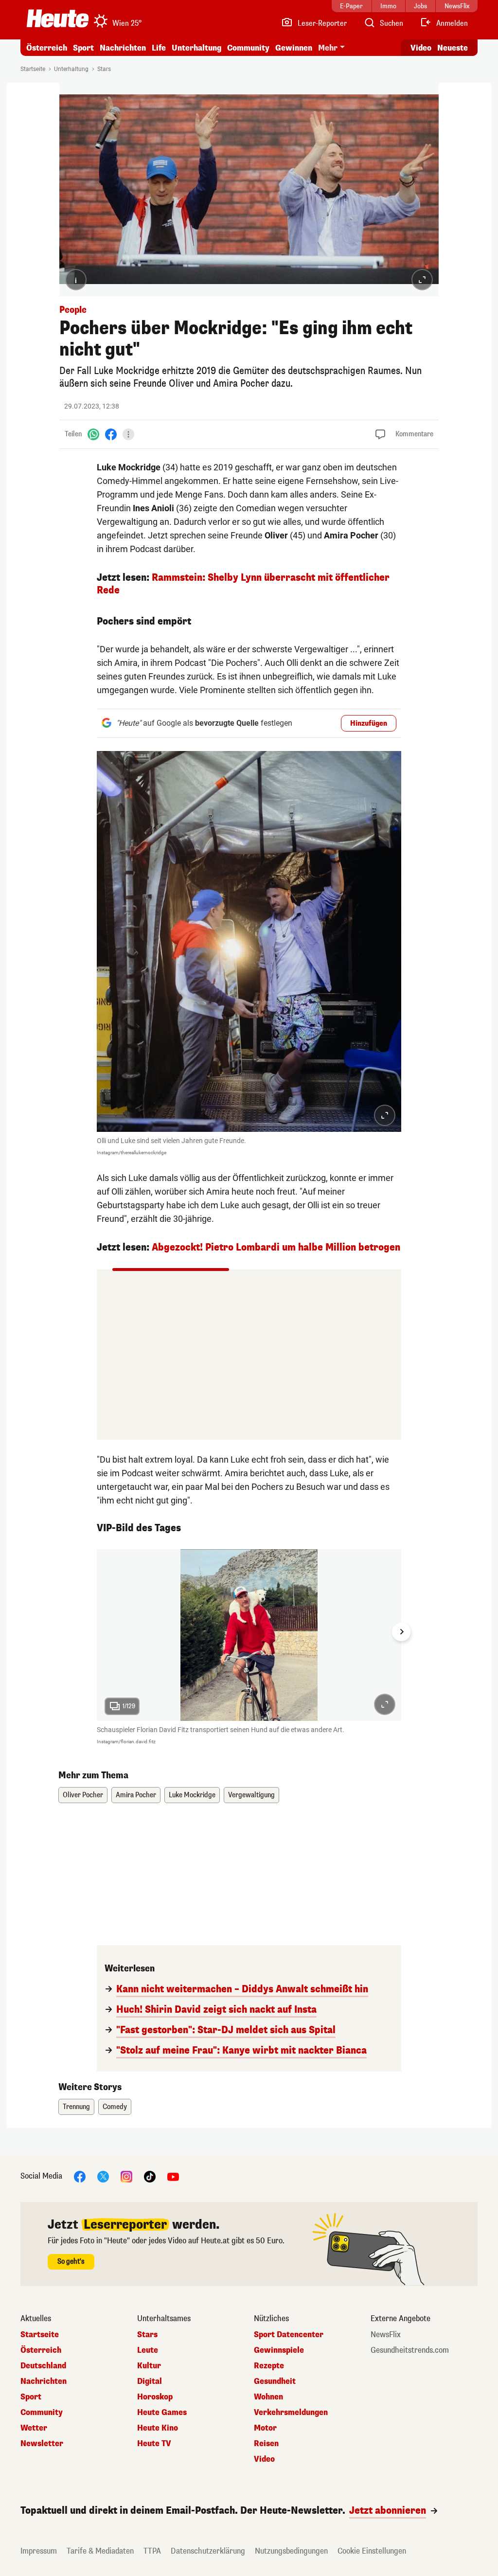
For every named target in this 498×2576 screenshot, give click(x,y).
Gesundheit (275, 2381)
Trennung (76, 2107)
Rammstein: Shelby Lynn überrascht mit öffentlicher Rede (243, 584)
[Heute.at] (58, 18)
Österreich (47, 48)
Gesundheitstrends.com (410, 2350)
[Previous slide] (97, 1632)
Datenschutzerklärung (208, 2551)
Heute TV (154, 2444)
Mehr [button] (328, 48)
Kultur (149, 2366)
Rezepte (269, 2366)
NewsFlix (386, 2335)
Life (159, 48)
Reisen (266, 2444)
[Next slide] (401, 1632)
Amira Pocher (136, 1795)
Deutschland (43, 2366)
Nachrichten (44, 2381)
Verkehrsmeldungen (291, 2413)
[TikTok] (150, 2176)
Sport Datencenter (289, 2335)
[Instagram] (126, 2176)
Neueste (453, 48)
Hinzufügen (369, 724)
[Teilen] (128, 434)
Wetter (34, 2428)
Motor (265, 2428)
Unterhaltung (196, 48)
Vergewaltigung (251, 1795)
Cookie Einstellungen (372, 2551)
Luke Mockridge (192, 1795)
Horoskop (155, 2397)
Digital (150, 2381)
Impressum (39, 2551)
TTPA (152, 2551)
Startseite (33, 69)
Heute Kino (158, 2428)
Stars (104, 69)
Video (421, 48)
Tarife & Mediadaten (100, 2551)
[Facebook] (111, 434)
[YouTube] (173, 2176)
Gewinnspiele (279, 2350)
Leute (148, 2350)
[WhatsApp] (93, 434)
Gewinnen (294, 48)
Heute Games (162, 2413)
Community (248, 48)
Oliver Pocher (83, 1795)
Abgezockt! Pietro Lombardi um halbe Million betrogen (276, 1247)
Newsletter (42, 2444)
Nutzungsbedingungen (291, 2551)
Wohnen (268, 2397)
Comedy (115, 2107)
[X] (103, 2176)
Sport (83, 48)
